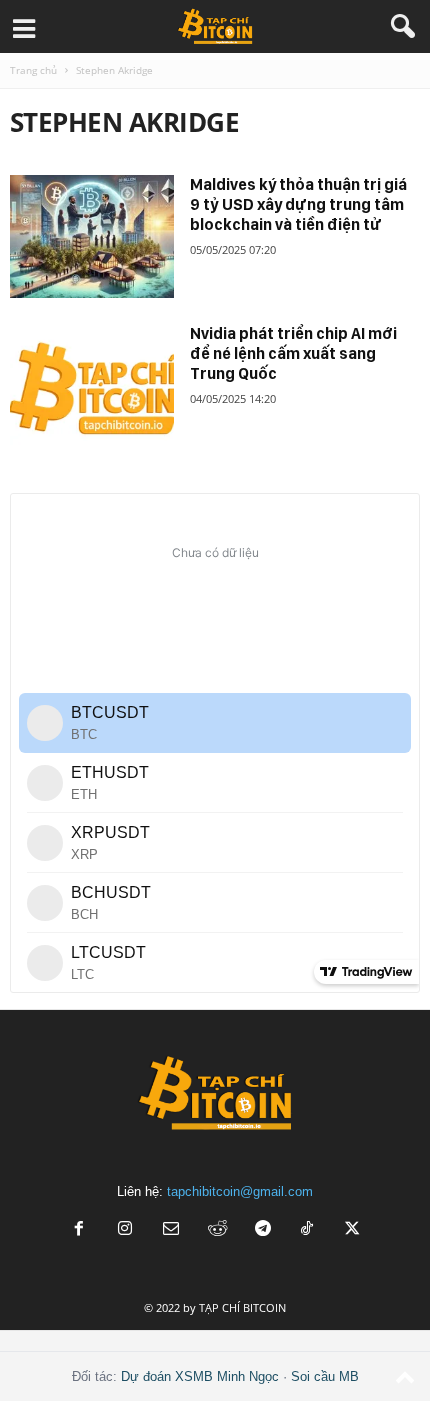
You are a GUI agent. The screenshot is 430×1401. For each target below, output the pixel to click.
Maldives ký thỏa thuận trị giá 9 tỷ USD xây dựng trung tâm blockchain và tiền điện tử (298, 204)
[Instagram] (125, 1230)
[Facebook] (79, 1230)
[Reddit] (217, 1230)
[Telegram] (263, 1230)
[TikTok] (309, 1230)
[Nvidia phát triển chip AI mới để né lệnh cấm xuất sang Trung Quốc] (92, 385)
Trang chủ (33, 70)
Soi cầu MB (325, 1376)
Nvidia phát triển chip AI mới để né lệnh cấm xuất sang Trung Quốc (293, 353)
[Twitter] (353, 1230)
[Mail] (171, 1230)
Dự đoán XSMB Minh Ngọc (200, 1376)
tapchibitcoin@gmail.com (240, 1191)
